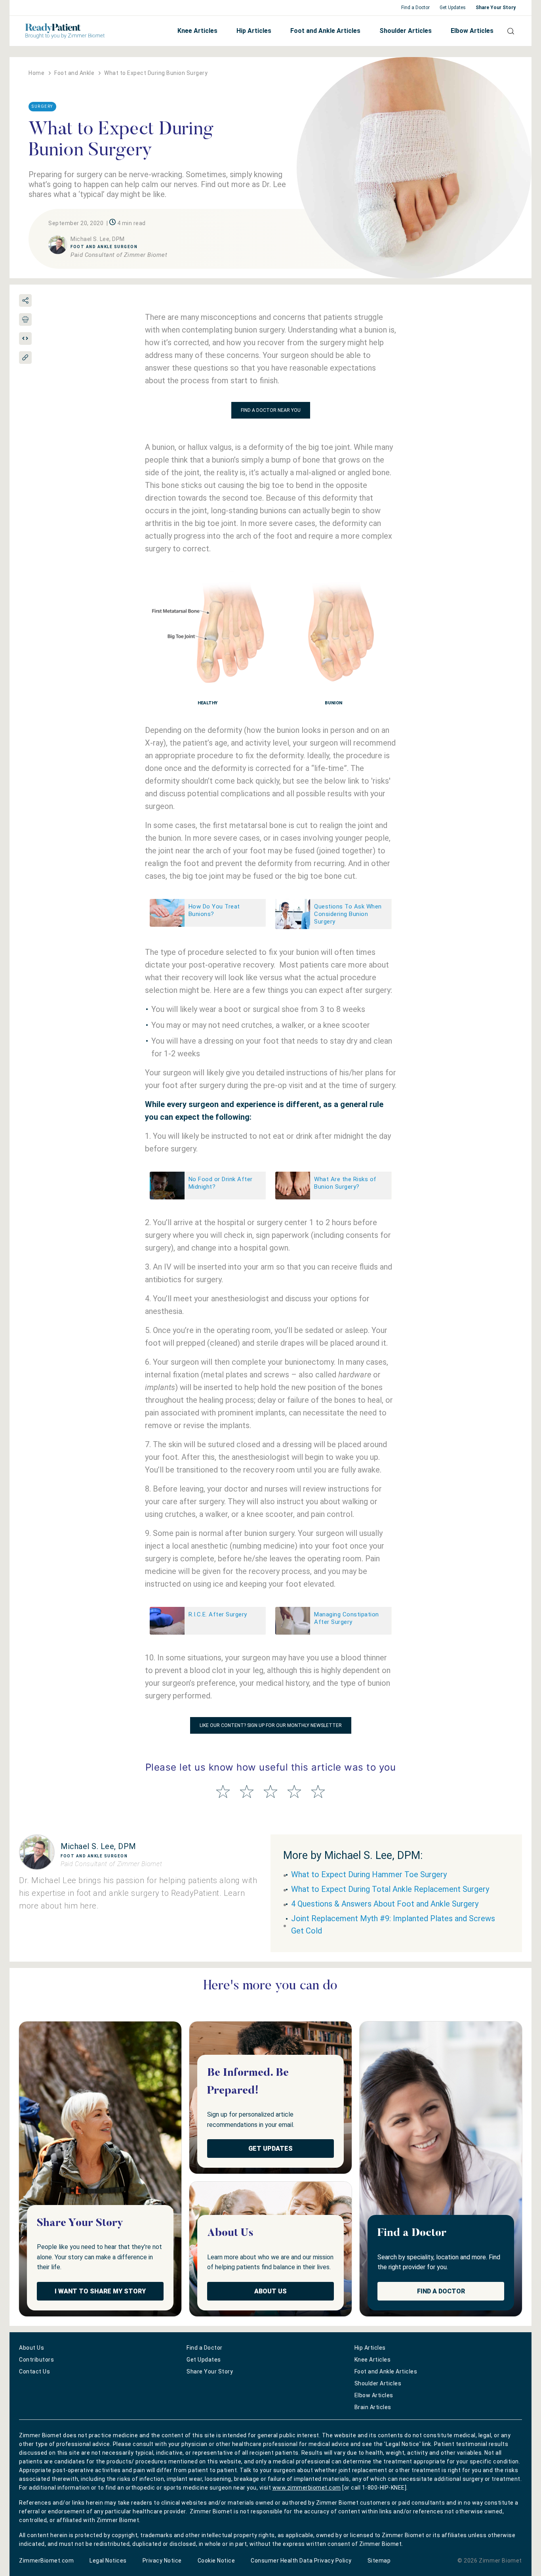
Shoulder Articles (406, 31)
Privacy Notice (162, 2561)
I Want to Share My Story (100, 2291)
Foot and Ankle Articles (325, 31)
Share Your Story (496, 8)
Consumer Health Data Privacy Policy (301, 2561)
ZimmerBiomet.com (46, 2561)
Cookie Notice (216, 2561)
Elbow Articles (472, 31)
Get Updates (453, 8)
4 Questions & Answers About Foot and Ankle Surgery (385, 1904)
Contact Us (34, 2371)
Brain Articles (373, 2407)
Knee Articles (197, 31)
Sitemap (379, 2561)
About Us (270, 2291)
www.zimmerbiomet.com (307, 2488)
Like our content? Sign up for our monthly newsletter (271, 1725)
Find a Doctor (415, 8)
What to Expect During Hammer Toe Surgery (369, 1874)
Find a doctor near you (271, 410)
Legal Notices (108, 2561)
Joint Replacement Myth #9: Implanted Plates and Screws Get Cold (393, 1925)
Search (508, 31)
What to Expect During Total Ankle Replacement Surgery (390, 1889)
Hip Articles (254, 31)
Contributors (36, 2360)
